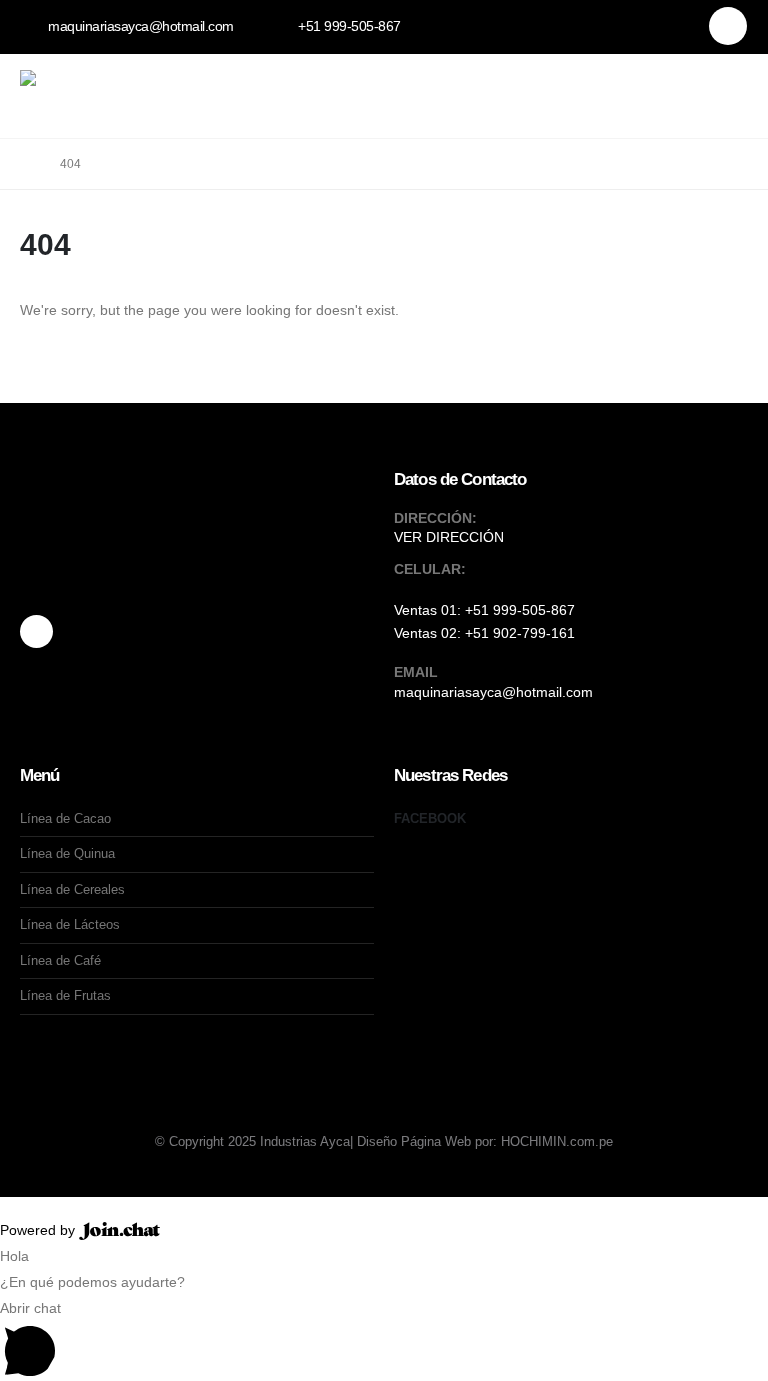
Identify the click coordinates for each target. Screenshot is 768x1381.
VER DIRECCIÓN (449, 537)
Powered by (39, 1230)
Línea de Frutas (65, 995)
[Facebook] (728, 26)
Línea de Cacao (65, 818)
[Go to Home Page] (26, 164)
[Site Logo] (86, 87)
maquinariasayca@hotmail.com (493, 692)
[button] (670, 89)
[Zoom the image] (160, 538)
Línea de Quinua (67, 853)
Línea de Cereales (72, 889)
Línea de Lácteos (70, 924)
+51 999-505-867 (520, 610)
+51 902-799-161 (520, 633)
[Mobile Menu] (733, 87)
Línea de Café (60, 960)
